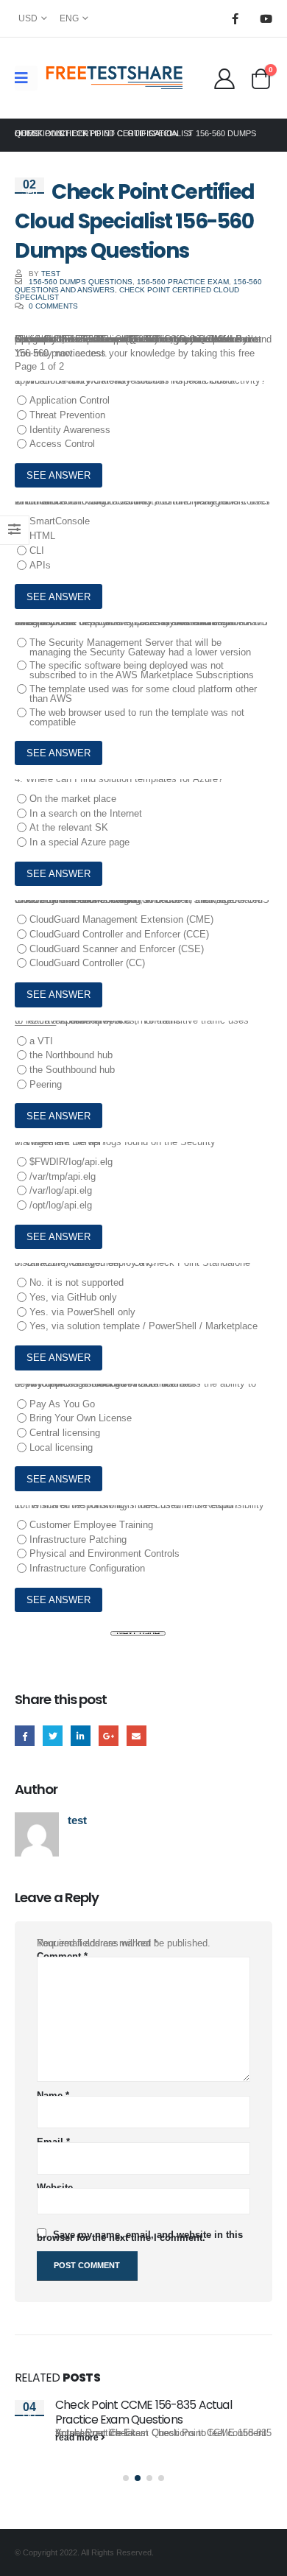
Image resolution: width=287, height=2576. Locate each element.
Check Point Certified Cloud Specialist (127, 293)
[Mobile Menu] (26, 78)
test (51, 274)
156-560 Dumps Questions (81, 282)
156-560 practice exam (183, 282)
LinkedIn (81, 1735)
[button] (126, 2478)
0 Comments (53, 306)
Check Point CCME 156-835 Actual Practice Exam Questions (143, 2412)
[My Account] (224, 78)
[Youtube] (266, 18)
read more (78, 2438)
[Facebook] (235, 18)
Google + (109, 1735)
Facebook (25, 1735)
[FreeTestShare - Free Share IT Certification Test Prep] (115, 78)
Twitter (53, 1735)
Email (137, 1735)
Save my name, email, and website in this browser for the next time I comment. (140, 2236)
